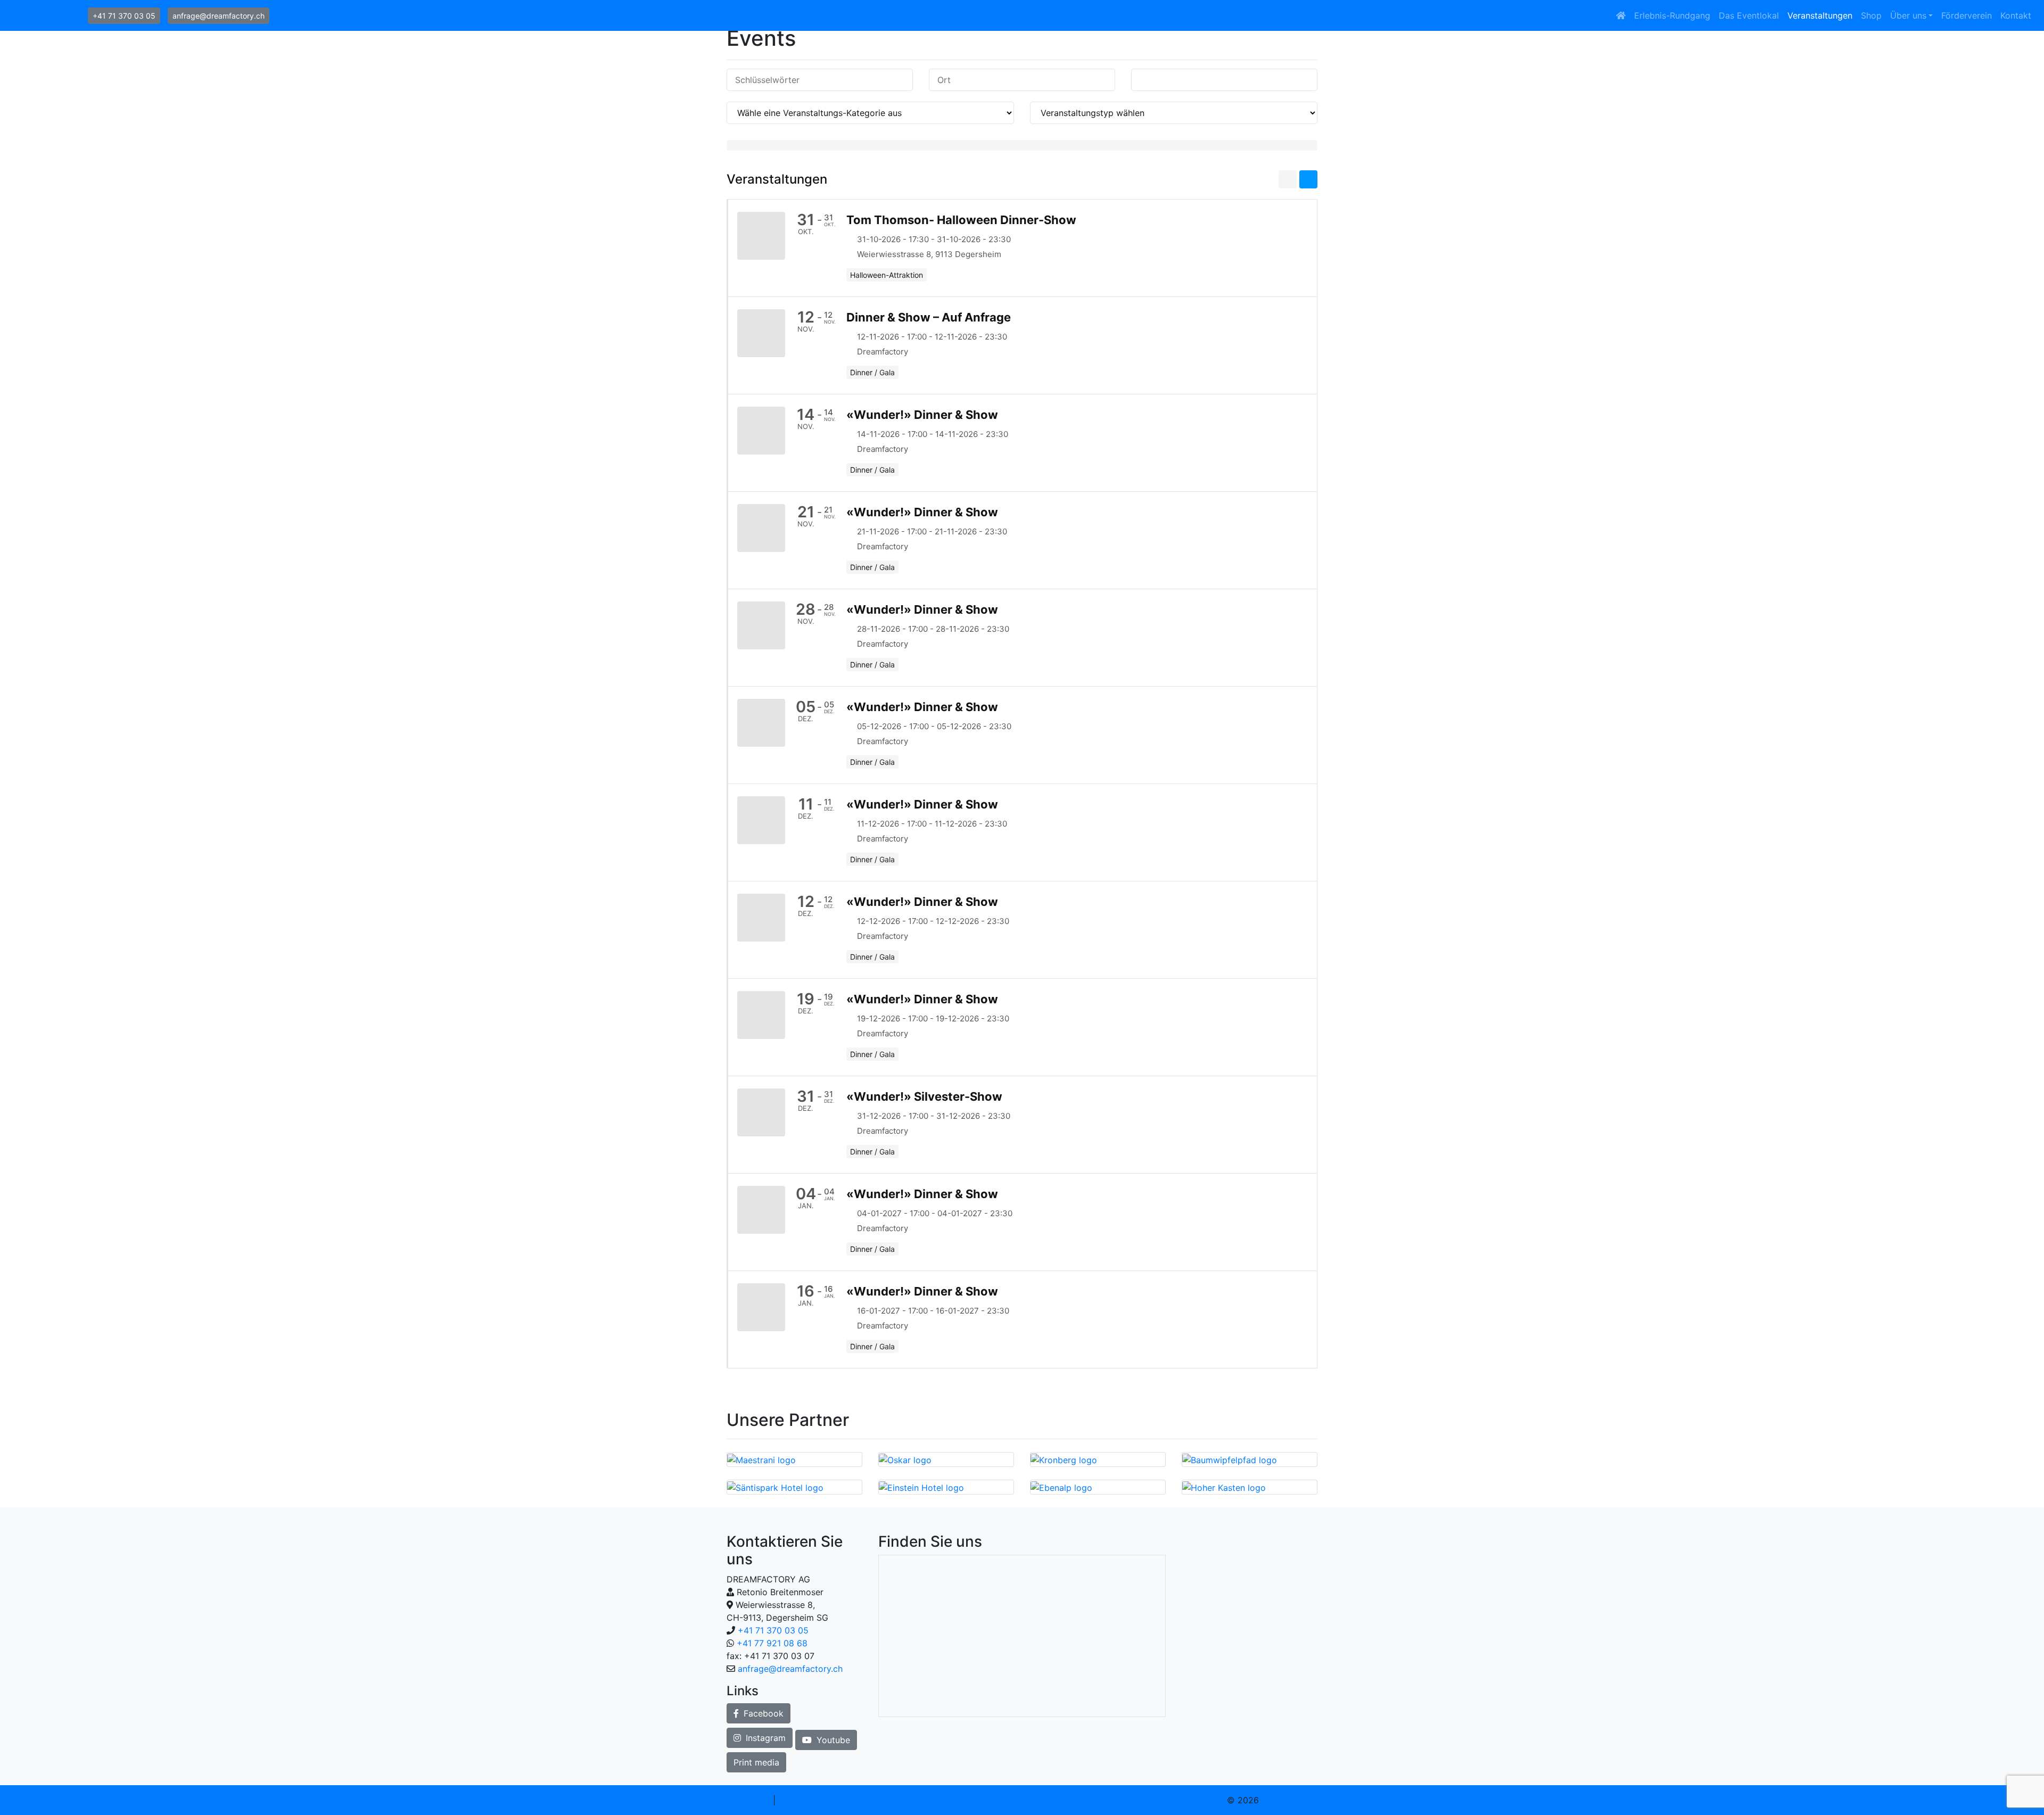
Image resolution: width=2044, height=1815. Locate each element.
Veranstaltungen (1820, 15)
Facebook (762, 1713)
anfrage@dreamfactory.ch (219, 16)
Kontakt (2016, 15)
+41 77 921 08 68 (772, 1643)
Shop (1871, 15)
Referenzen (801, 1800)
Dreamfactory (42, 15)
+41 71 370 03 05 (124, 16)
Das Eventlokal (1749, 15)
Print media (756, 1762)
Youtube (832, 1740)
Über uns (1908, 15)
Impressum (748, 1800)
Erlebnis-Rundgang (1672, 15)
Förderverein (1967, 15)
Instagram (764, 1738)
